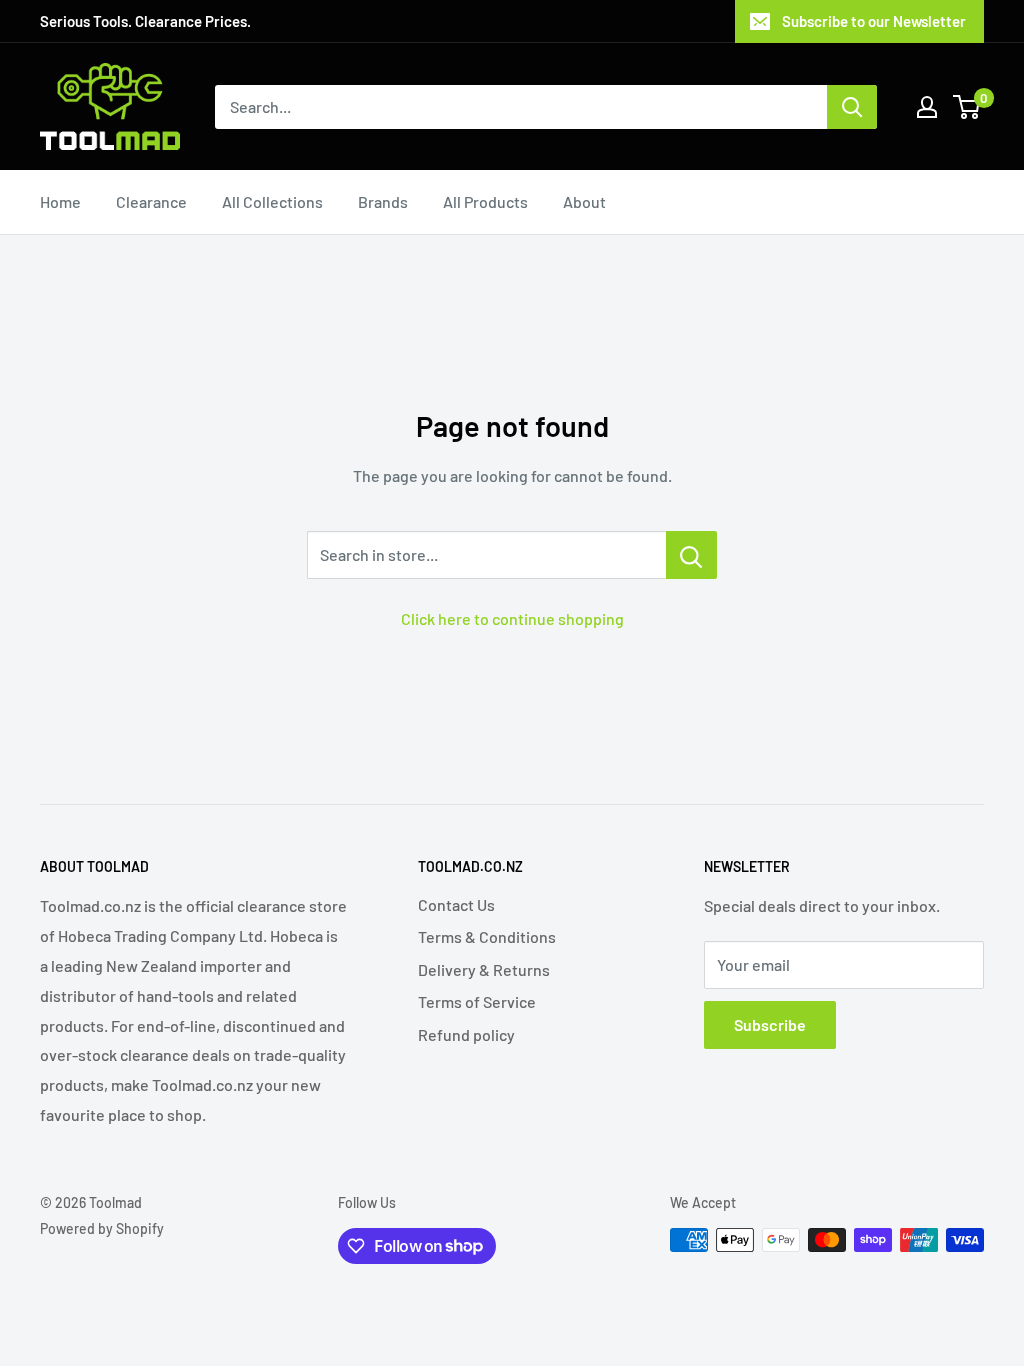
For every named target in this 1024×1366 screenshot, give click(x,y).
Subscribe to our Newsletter (874, 21)
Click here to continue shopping (512, 618)
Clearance (151, 201)
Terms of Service (477, 1001)
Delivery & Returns (484, 969)
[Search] (852, 107)
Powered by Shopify (102, 1228)
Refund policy (466, 1034)
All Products (485, 201)
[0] (967, 107)
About (584, 201)
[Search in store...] (691, 555)
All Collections (272, 201)
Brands (383, 201)
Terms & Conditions (487, 936)
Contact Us (456, 904)
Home (60, 201)
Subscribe (770, 1024)
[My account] (927, 107)
